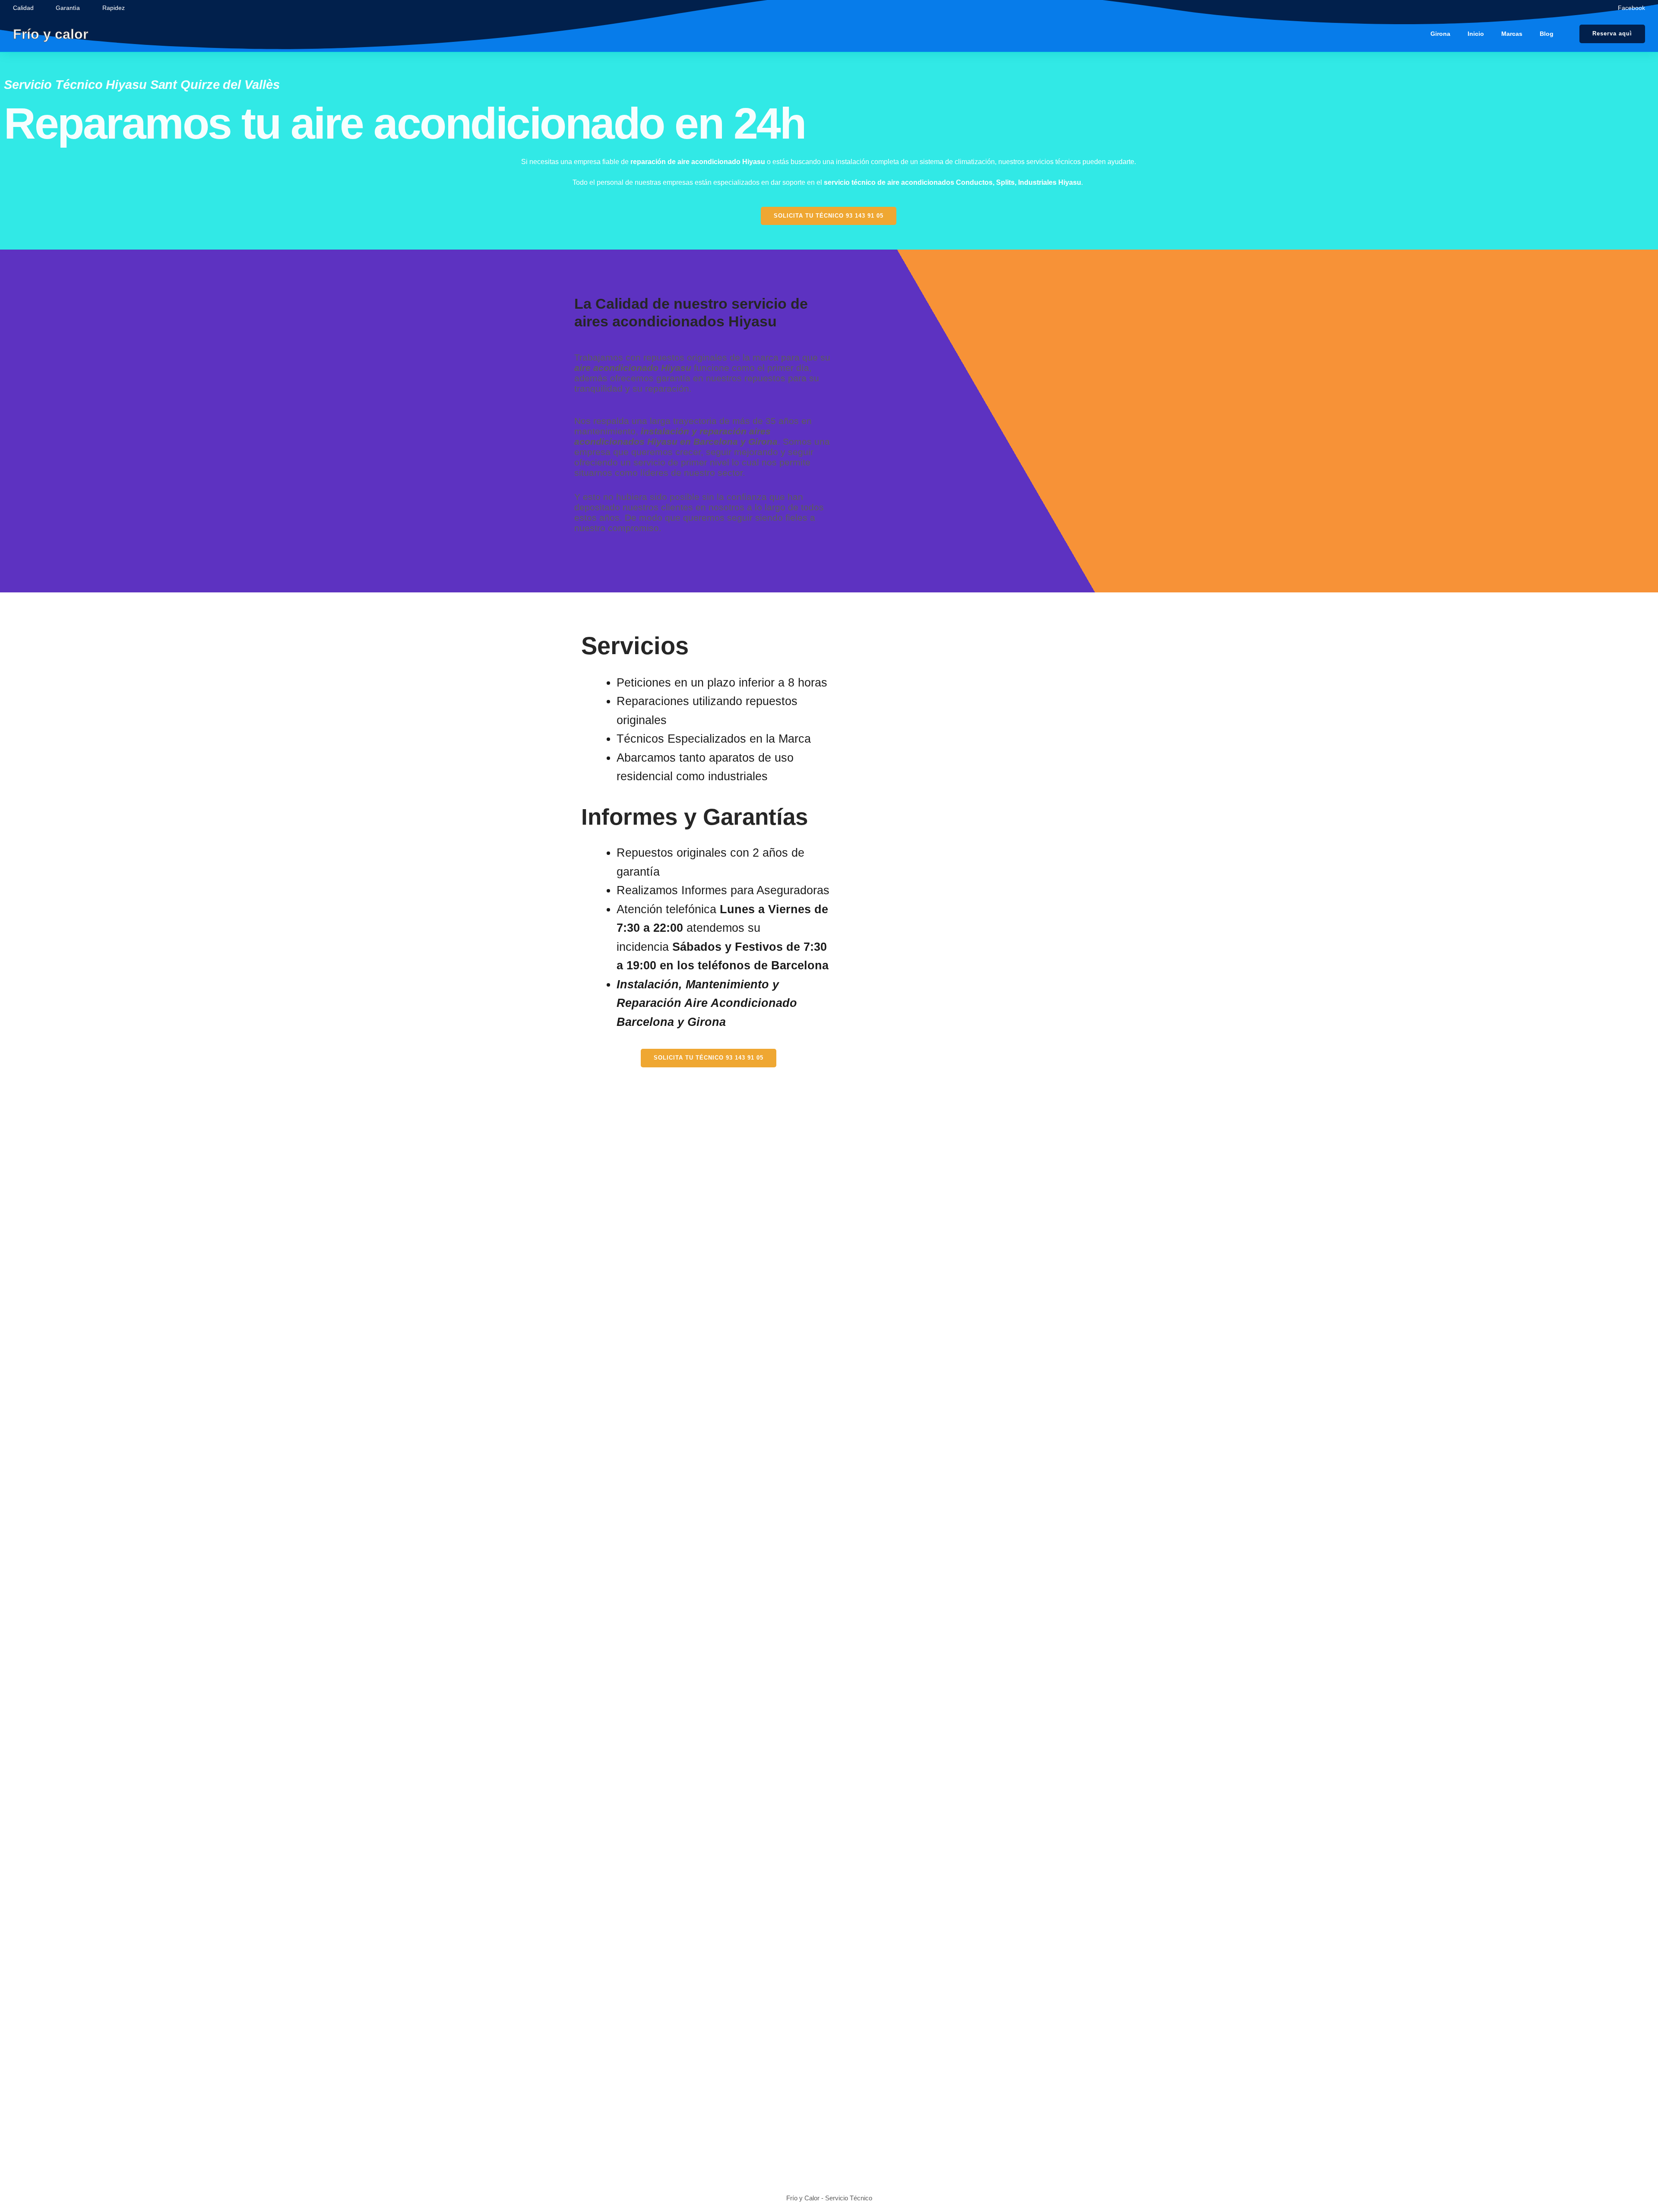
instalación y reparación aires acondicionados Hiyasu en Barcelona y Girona (676, 436)
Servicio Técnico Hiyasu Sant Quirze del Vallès (142, 85)
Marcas (1512, 34)
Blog (1547, 34)
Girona (1440, 34)
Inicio (1476, 34)
